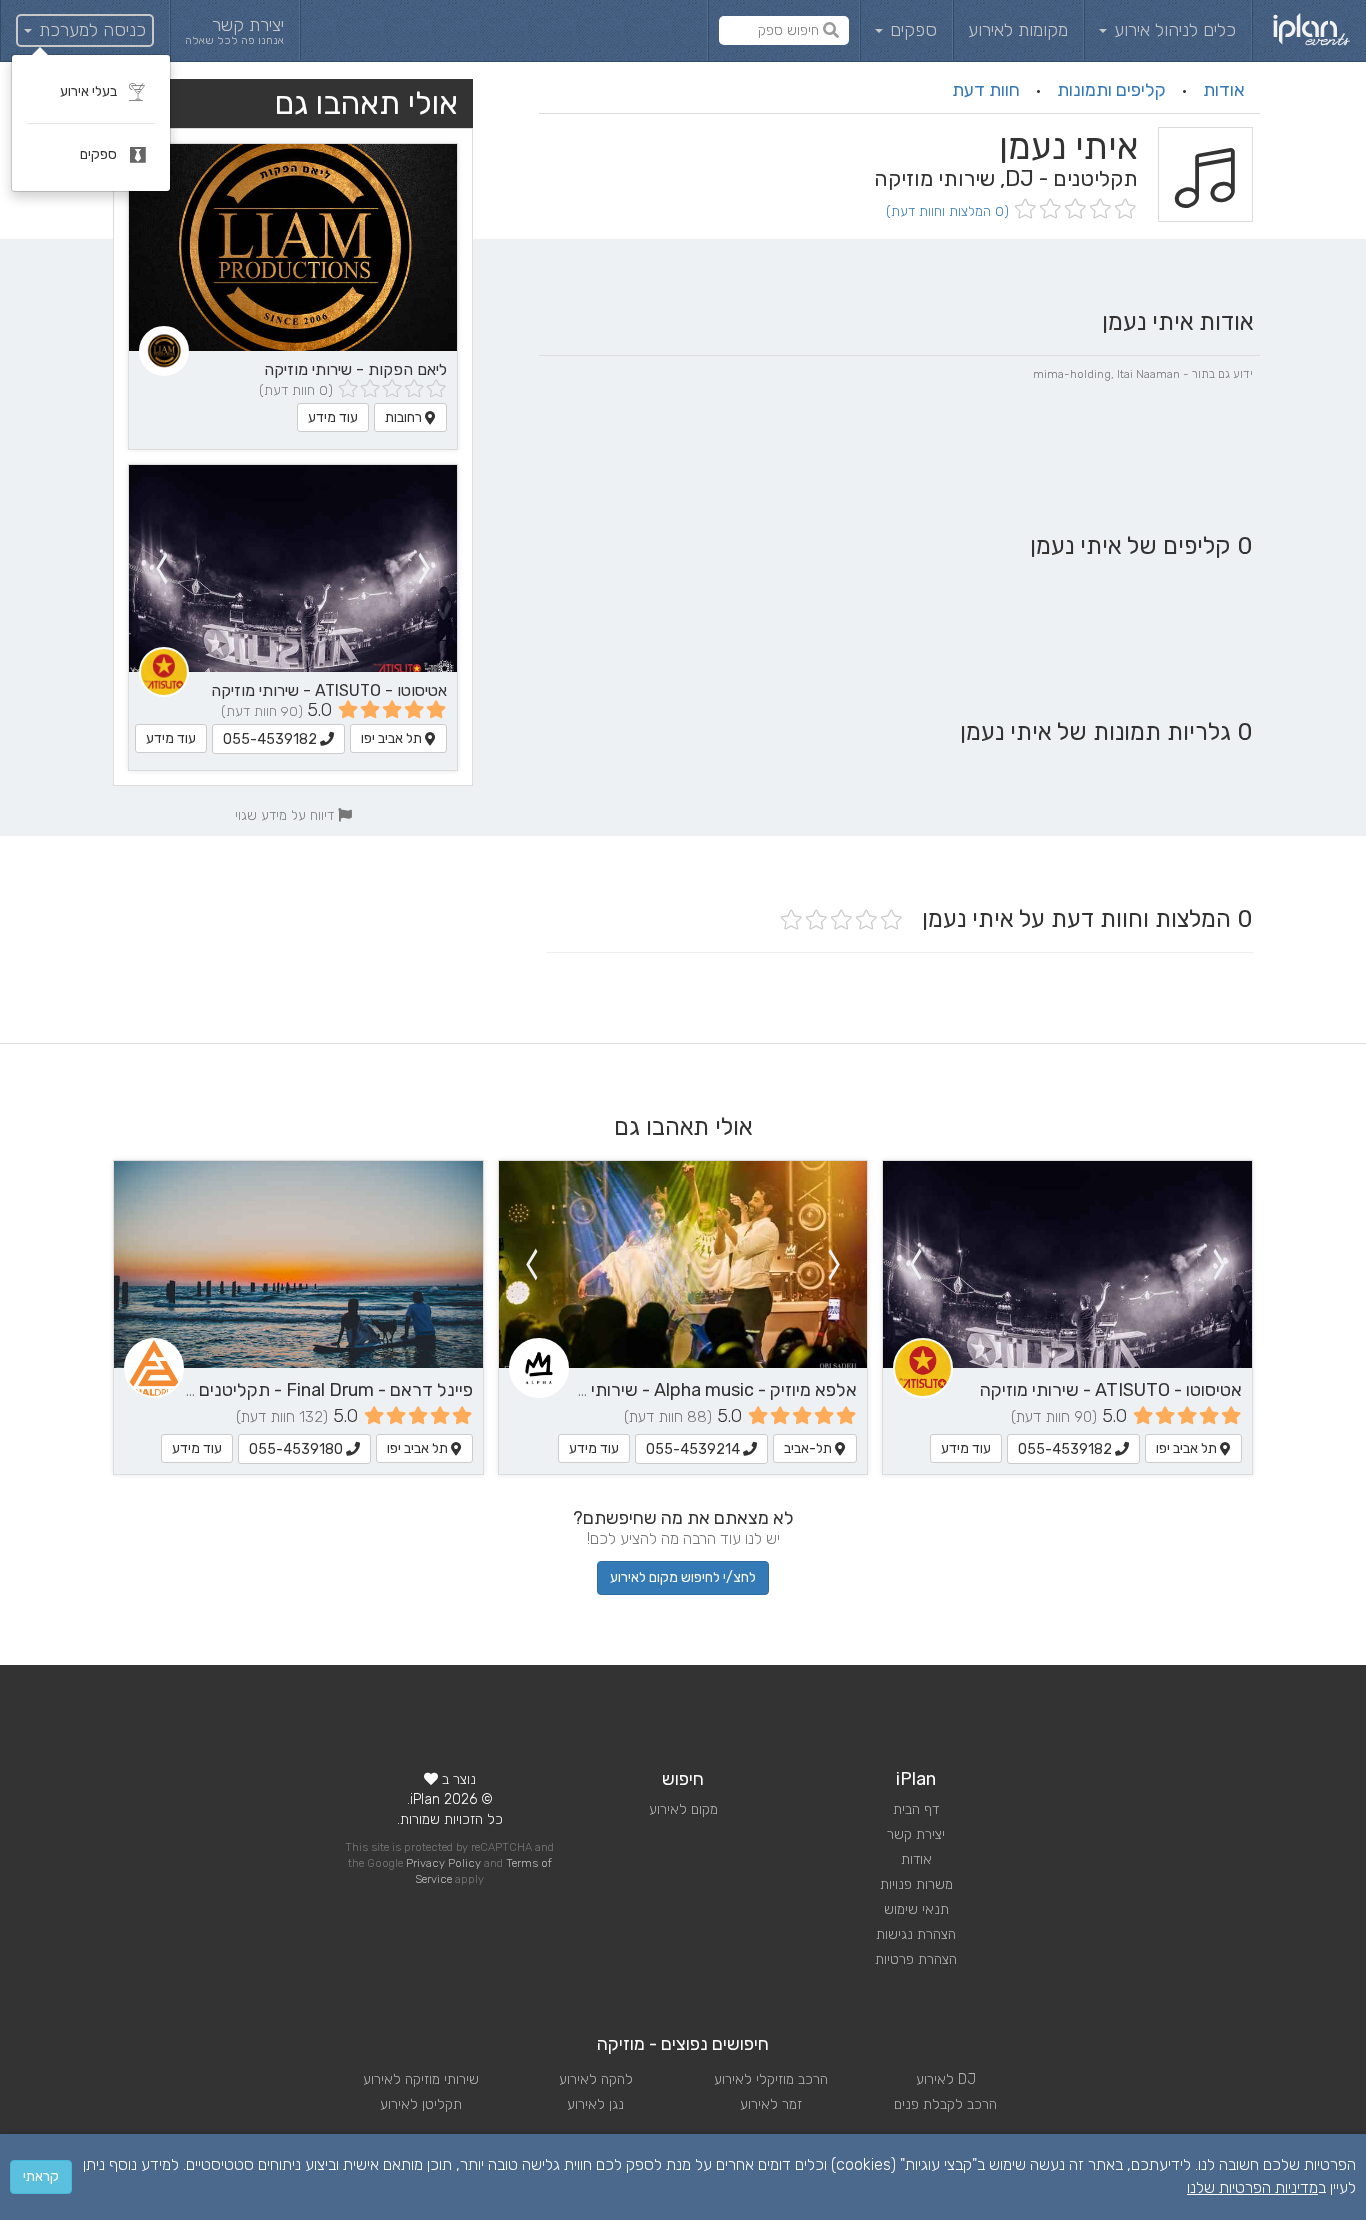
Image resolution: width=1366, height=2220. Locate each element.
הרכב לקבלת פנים (945, 2104)
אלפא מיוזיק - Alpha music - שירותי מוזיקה (698, 1390)
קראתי (41, 2176)
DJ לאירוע (946, 2079)
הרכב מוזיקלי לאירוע (771, 2079)
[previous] (425, 568)
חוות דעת (986, 90)
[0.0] (1073, 210)
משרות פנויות (916, 1884)
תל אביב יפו (393, 738)
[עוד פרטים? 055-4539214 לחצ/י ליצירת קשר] (683, 1264)
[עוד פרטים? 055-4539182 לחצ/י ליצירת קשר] (293, 568)
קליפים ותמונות (1111, 90)
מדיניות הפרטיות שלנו (1252, 2187)
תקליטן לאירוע (421, 2104)
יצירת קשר (916, 1834)
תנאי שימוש (916, 1909)
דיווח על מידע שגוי (286, 815)
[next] (161, 568)
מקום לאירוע (683, 1809)
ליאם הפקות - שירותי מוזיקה (355, 369)
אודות (1224, 90)
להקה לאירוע (596, 2079)
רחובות (405, 417)
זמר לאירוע (771, 2104)
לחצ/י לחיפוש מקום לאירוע (683, 1577)
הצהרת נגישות (916, 1934)
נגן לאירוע (595, 2104)
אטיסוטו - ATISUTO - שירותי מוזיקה (329, 690)
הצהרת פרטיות (916, 1959)
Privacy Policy (443, 1863)
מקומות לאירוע (1018, 30)
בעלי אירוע (90, 91)
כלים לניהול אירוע (1172, 30)
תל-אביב (809, 1448)
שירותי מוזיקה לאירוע (421, 2079)
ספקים (911, 30)
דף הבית (916, 1809)
